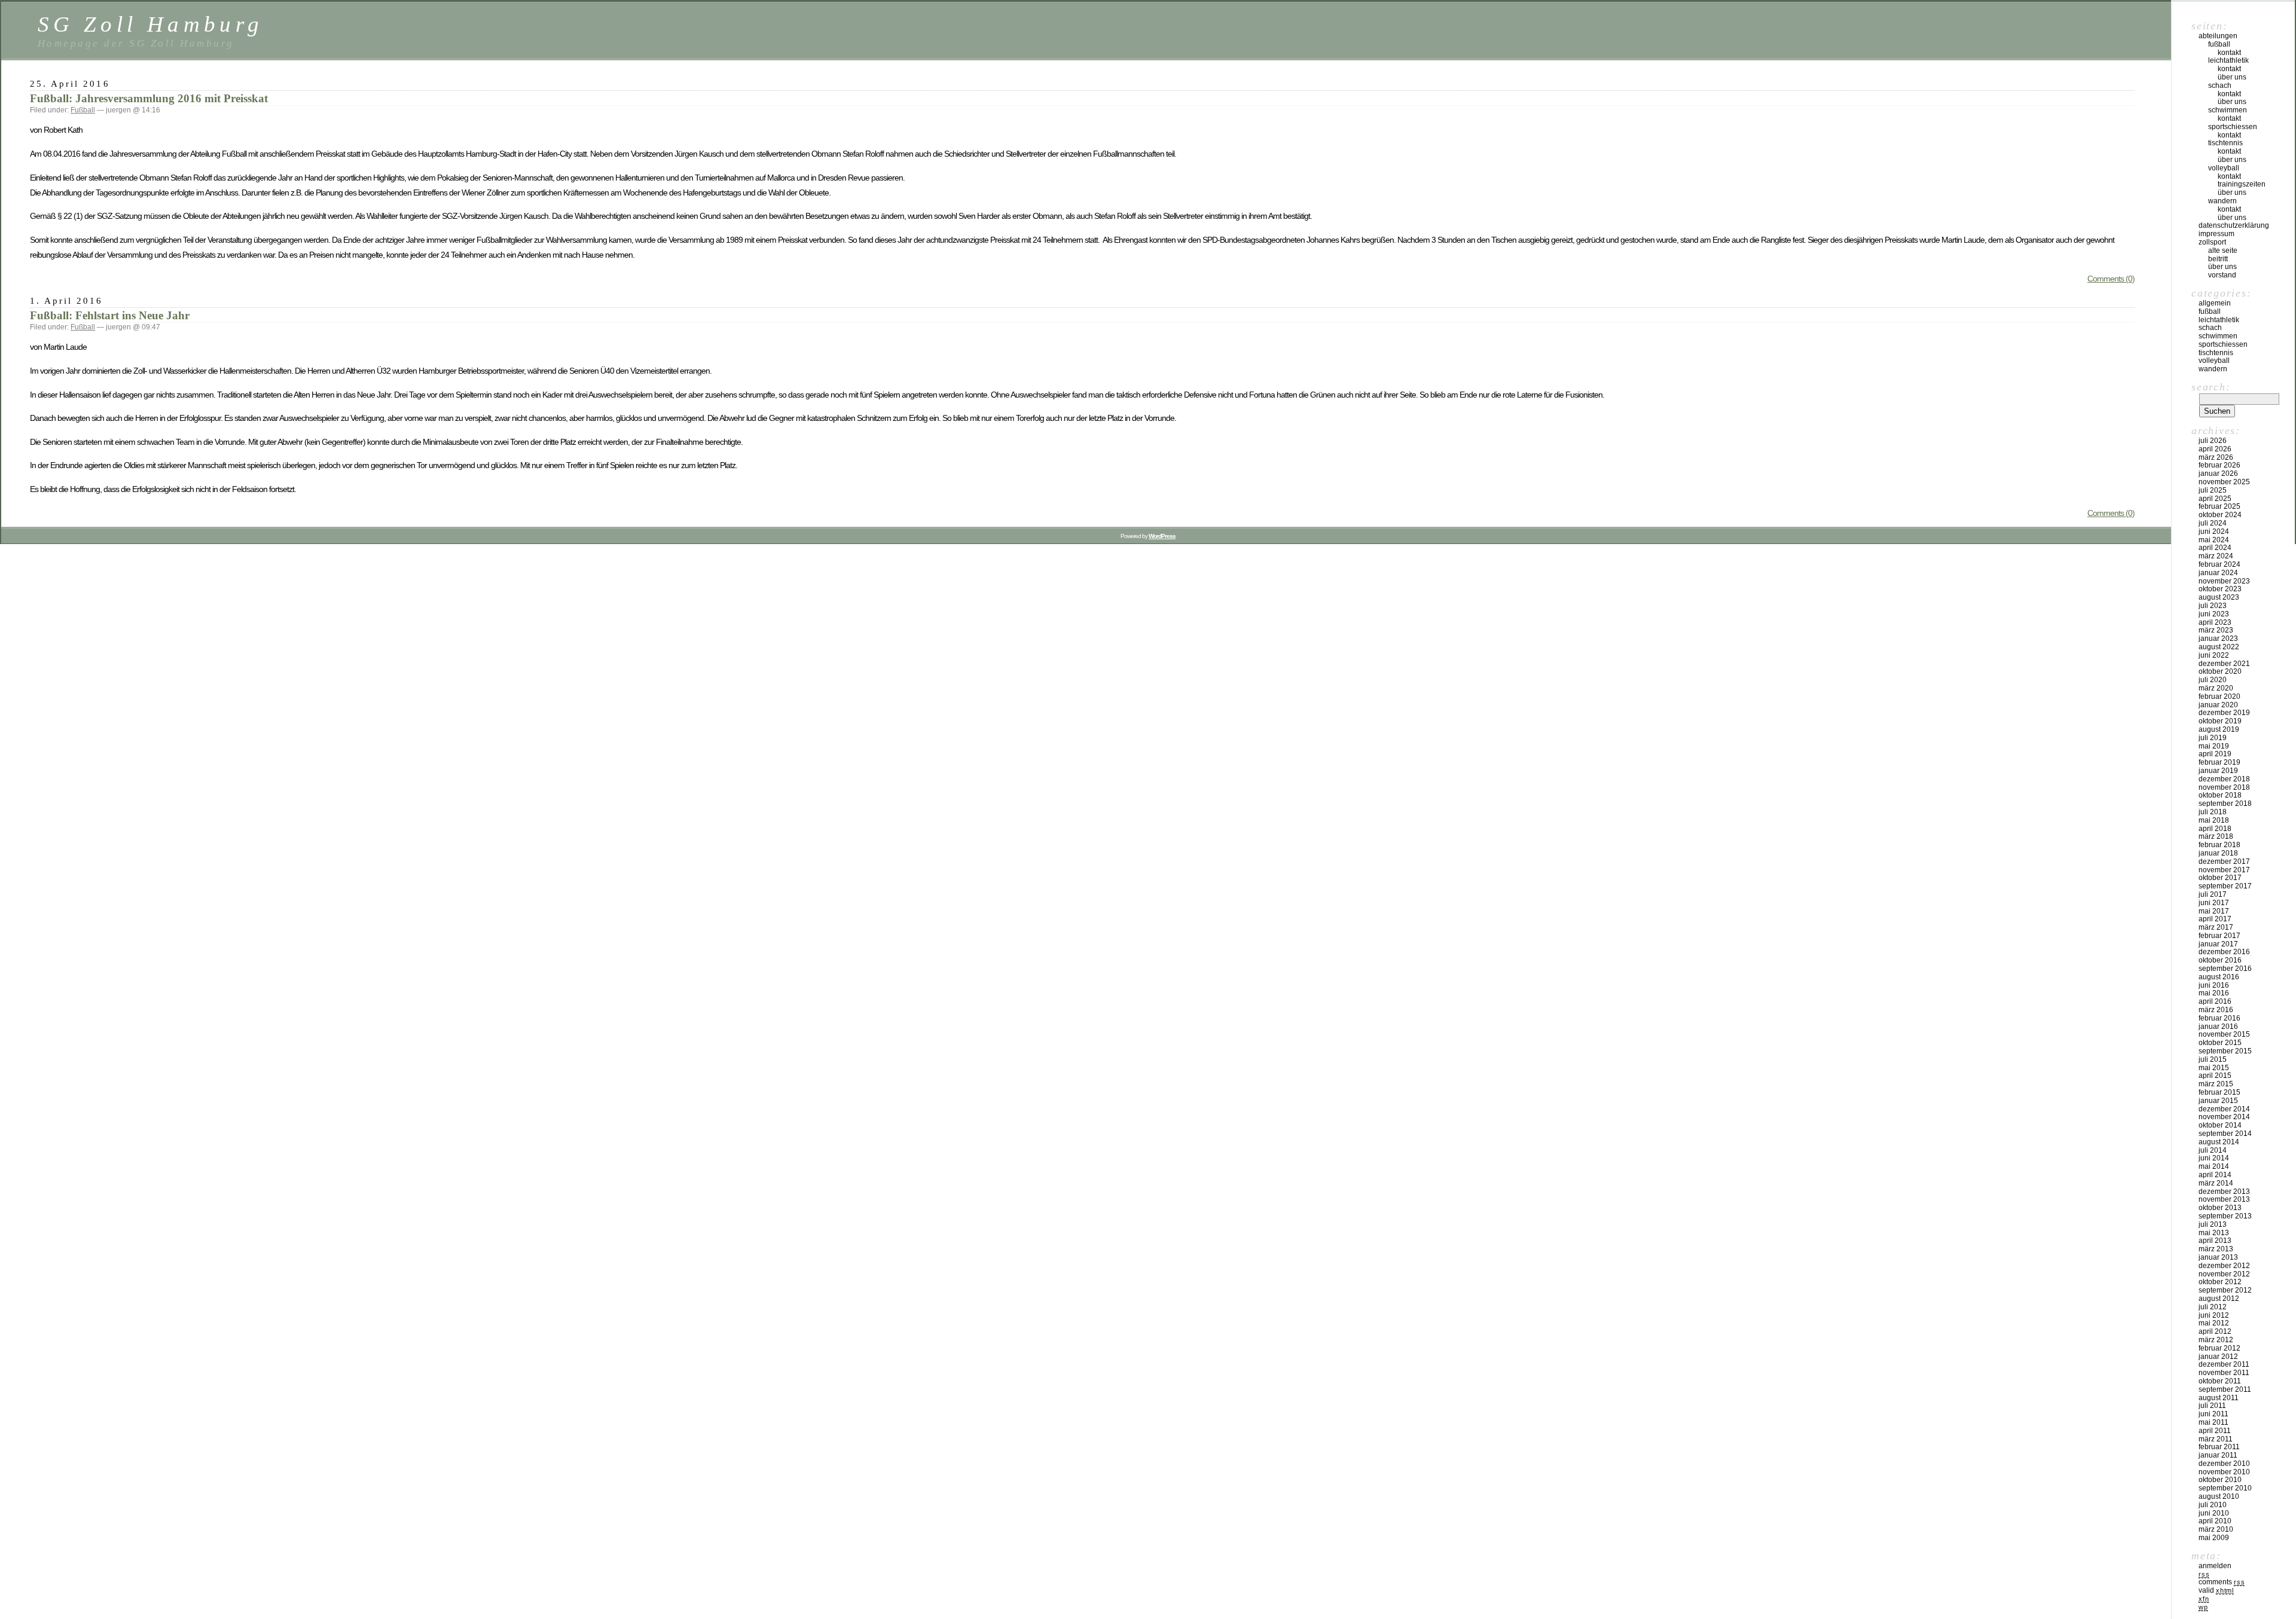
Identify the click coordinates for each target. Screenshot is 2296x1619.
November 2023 (2224, 581)
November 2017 (2224, 870)
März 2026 (2216, 457)
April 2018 (2215, 829)
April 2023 (2215, 622)
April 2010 (2215, 1521)
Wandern (2222, 201)
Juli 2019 (2213, 738)
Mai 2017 (2214, 911)
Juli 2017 (2213, 894)
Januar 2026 (2218, 474)
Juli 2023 (2213, 606)
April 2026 (2215, 449)
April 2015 (2215, 1076)
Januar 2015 (2218, 1101)
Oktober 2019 (2220, 721)
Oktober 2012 (2220, 1282)
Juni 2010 (2214, 1513)
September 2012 (2225, 1290)
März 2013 (2216, 1249)
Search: (2211, 387)
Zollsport (2212, 242)
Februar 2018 (2219, 845)
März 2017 (2216, 927)
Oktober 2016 (2220, 960)
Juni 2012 (2214, 1315)
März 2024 (2216, 556)
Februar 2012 (2219, 1348)
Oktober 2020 (2220, 671)
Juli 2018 (2213, 812)
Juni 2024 (2214, 531)
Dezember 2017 (2224, 862)
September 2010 (2225, 1488)
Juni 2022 (2214, 655)
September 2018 (2225, 804)
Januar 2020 (2218, 705)
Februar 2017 (2219, 936)
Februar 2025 (2219, 506)
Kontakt (2229, 53)
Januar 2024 (2218, 573)
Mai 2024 (2214, 540)
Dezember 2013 (2224, 1192)
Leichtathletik (2228, 60)
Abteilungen (2218, 36)
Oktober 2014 (2220, 1125)
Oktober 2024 (2220, 515)
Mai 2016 (2214, 993)
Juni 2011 (2213, 1414)
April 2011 (2215, 1431)
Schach (2220, 85)
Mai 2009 (2214, 1538)
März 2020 (2216, 688)
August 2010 (2219, 1496)
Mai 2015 (2214, 1068)
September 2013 (2225, 1216)
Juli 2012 (2213, 1307)
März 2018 (2216, 836)
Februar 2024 (2219, 564)
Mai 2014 (2214, 1166)
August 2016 (2219, 977)
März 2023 (2216, 630)
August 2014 (2219, 1142)
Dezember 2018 (2224, 779)
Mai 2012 (2214, 1323)
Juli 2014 (2213, 1150)
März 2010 (2216, 1529)
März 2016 (2216, 1010)
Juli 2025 (2213, 490)
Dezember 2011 (2224, 1364)
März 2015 (2216, 1084)
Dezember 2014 (2224, 1109)
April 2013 (2215, 1241)
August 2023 (2219, 597)
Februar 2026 (2219, 465)
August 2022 (2219, 647)
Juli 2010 (2213, 1505)
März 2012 (2216, 1340)
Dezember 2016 (2224, 952)
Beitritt (2218, 259)
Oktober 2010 (2220, 1480)
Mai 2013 (2214, 1233)
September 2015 (2225, 1051)
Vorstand (2222, 275)
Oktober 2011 (2220, 1381)
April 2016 (2215, 1001)
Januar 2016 (2218, 1027)
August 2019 (2219, 729)
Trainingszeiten (2242, 184)
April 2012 (2215, 1331)
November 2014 (2224, 1117)
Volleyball (2224, 168)
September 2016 (2225, 969)
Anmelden (2215, 1566)
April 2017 (2215, 919)
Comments (2222, 1582)
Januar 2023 (2218, 639)
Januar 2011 (2218, 1455)
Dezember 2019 (2224, 713)
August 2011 (2219, 1398)
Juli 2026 (2213, 441)
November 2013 (2224, 1199)
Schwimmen (2228, 110)
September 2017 (2225, 886)
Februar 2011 (2219, 1447)
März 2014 (2216, 1183)
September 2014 (2225, 1134)
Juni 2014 (2214, 1158)
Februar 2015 (2219, 1092)
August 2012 (2219, 1299)
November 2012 (2224, 1274)
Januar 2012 (2218, 1357)
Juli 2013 (2213, 1224)
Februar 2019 (2219, 762)
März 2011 (2216, 1439)
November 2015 (2224, 1034)
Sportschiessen (2233, 127)
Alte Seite (2223, 251)
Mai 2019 (2214, 746)
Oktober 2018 (2220, 795)
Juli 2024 (2213, 523)
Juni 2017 (2214, 903)
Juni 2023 (2214, 614)
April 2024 (2215, 548)
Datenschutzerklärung (2234, 225)
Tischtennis (2225, 143)
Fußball (83, 110)
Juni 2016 (2214, 985)
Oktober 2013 (2220, 1208)
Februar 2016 (2219, 1018)
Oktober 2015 (2220, 1043)
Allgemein (2215, 303)
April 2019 (2215, 754)
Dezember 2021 (2224, 664)
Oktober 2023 (2220, 589)
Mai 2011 (2213, 1422)
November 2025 (2224, 482)
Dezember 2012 (2224, 1266)
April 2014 (2215, 1175)
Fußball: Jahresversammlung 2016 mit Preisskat (149, 98)
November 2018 (2224, 787)
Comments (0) (2111, 279)
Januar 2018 (2218, 853)
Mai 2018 (2214, 820)
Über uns (2232, 77)
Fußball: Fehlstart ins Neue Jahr (110, 315)
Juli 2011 (2212, 1406)
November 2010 (2224, 1472)
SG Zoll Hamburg (150, 24)
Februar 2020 (2219, 697)
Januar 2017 (2218, 944)
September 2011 (2225, 1389)
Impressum (2216, 234)
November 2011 (2224, 1373)
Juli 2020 (2213, 680)
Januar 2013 (2218, 1257)
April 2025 (2215, 499)
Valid (2216, 1590)
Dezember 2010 (2224, 1464)
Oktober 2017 (2220, 878)
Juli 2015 (2213, 1059)
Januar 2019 (2218, 771)
